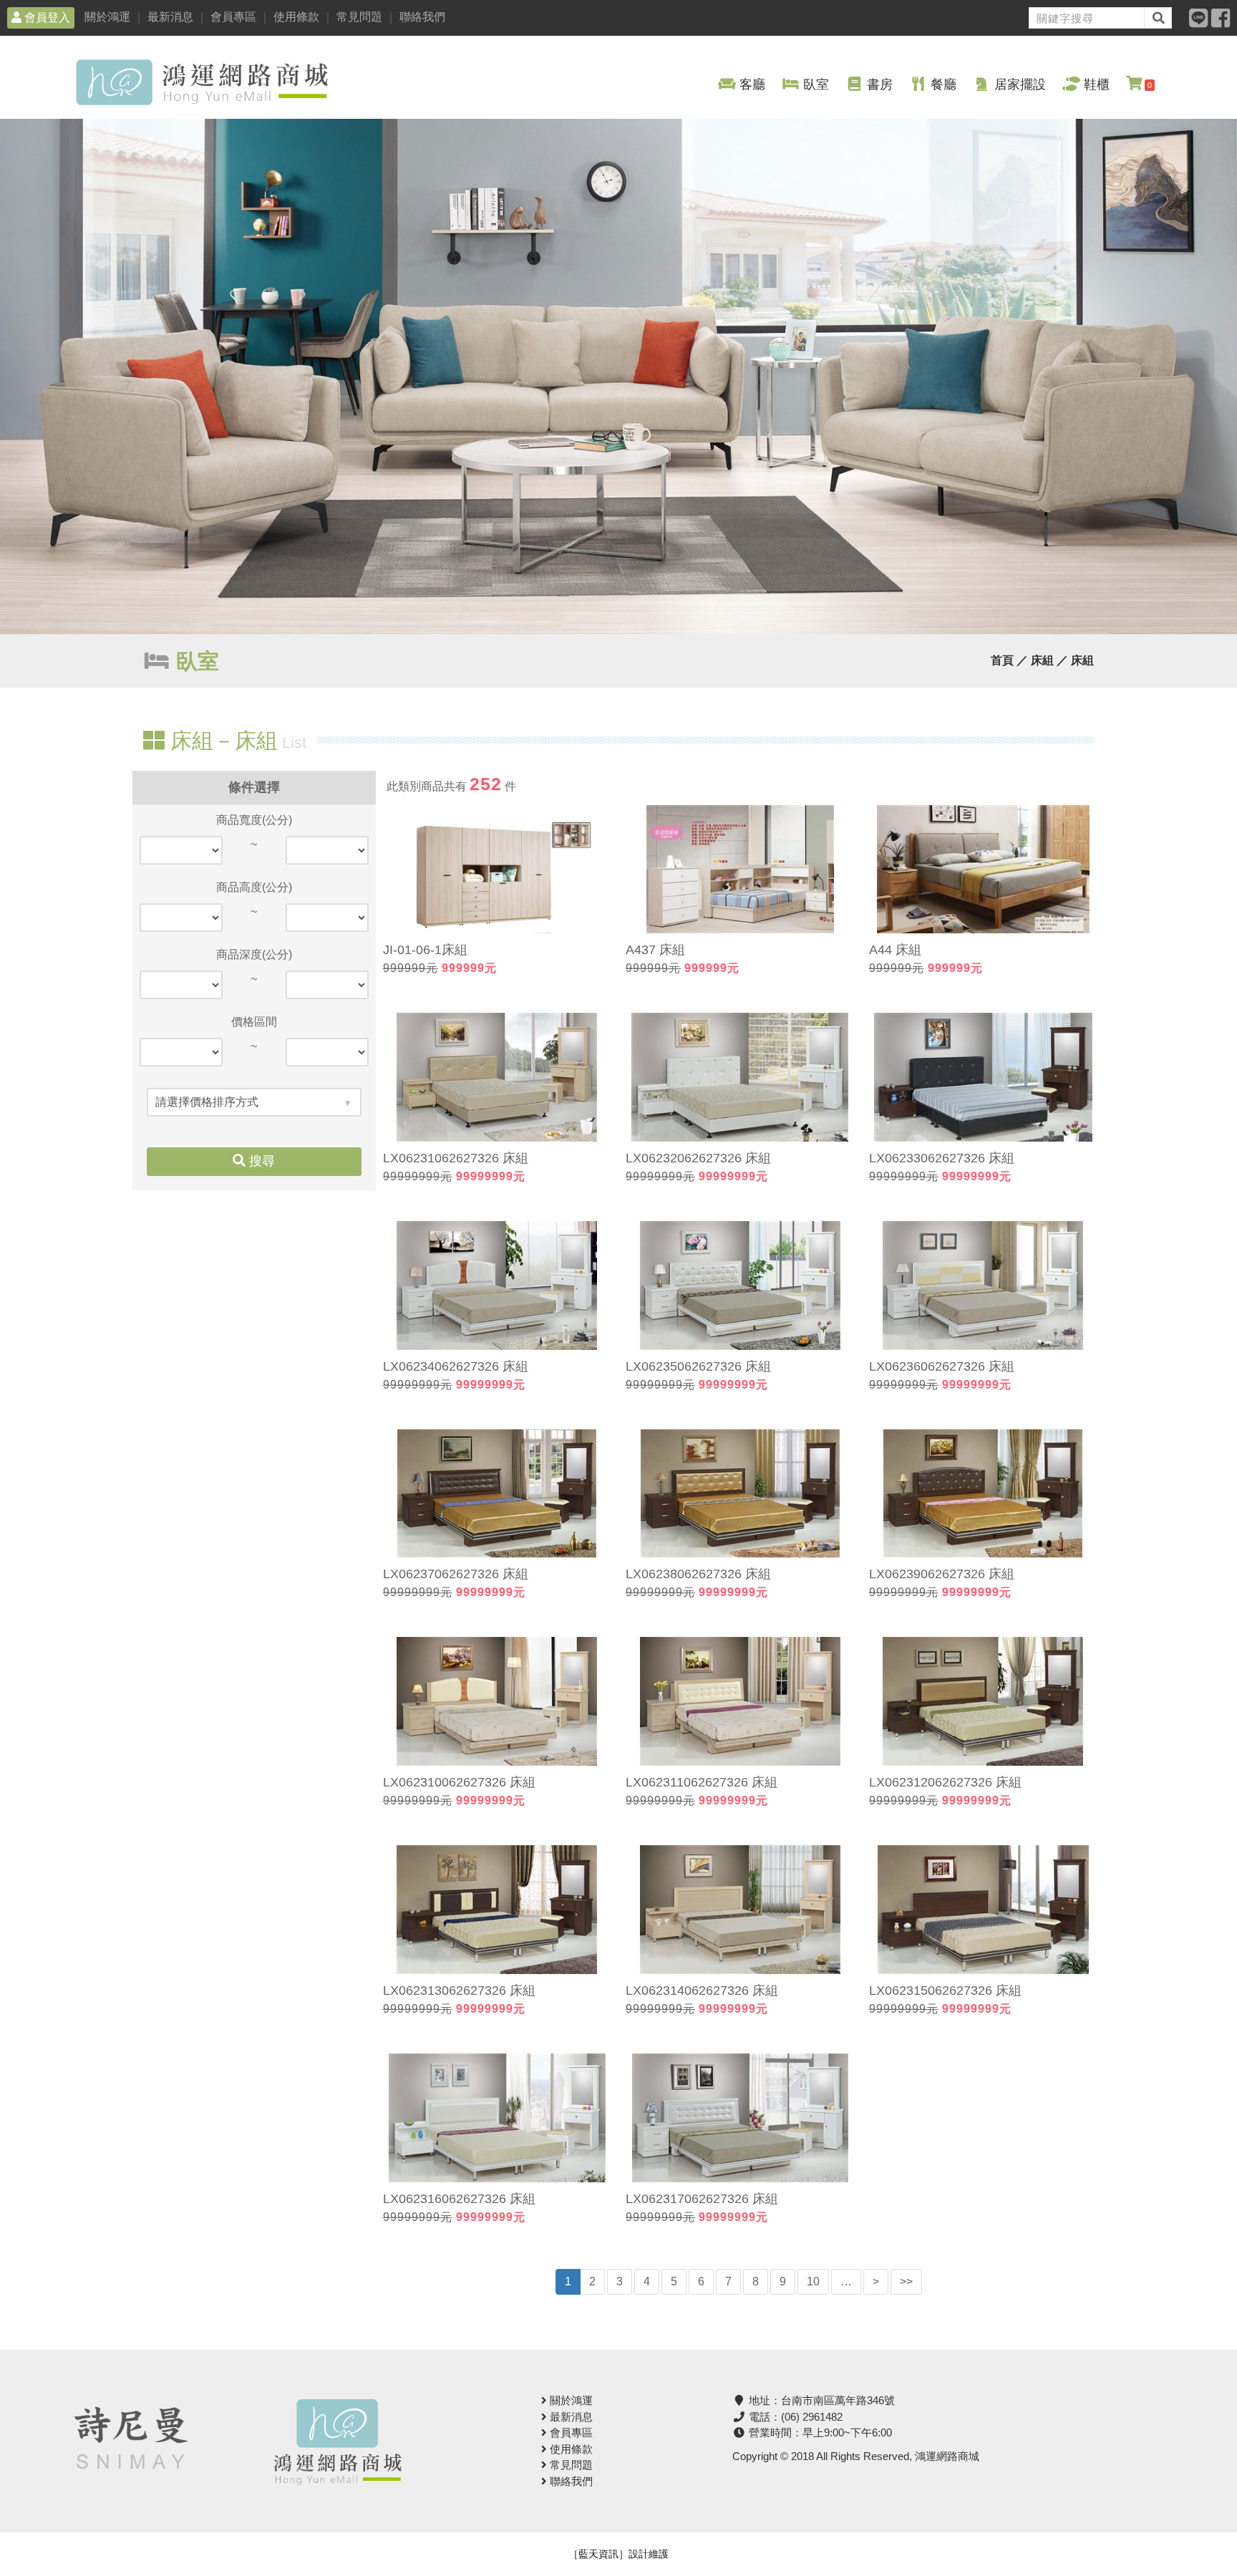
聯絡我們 (422, 17)
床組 (1082, 660)
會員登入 (46, 18)
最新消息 (170, 17)
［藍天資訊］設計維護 (618, 2554)
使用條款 (296, 17)
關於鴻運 (107, 17)
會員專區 (233, 17)
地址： (820, 2400)
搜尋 (260, 1161)
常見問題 (359, 17)
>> (906, 2281)
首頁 (1002, 660)
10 (813, 2281)
